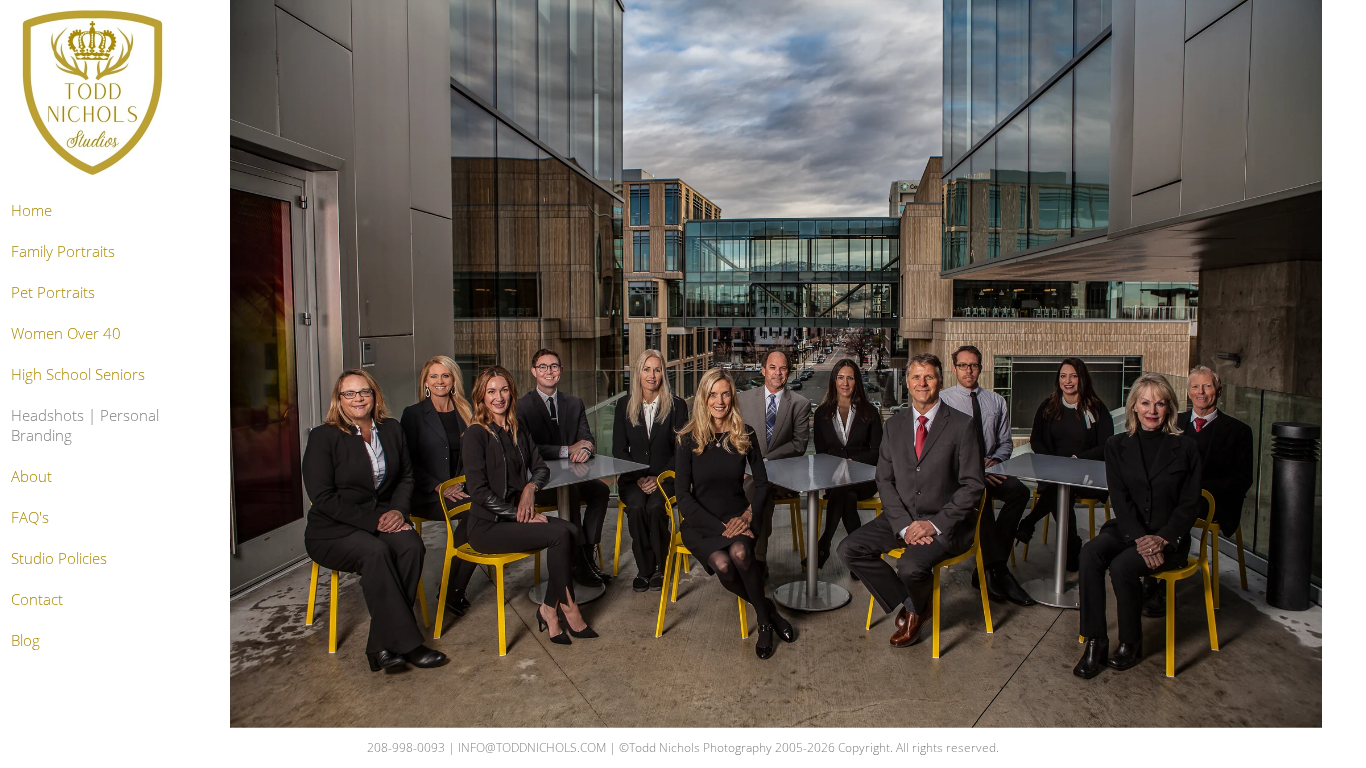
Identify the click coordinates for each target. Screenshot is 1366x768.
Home (31, 210)
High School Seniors (78, 374)
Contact (37, 599)
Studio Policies (59, 558)
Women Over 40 (66, 333)
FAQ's (30, 517)
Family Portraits (63, 251)
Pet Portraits (53, 292)
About (31, 476)
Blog (25, 640)
